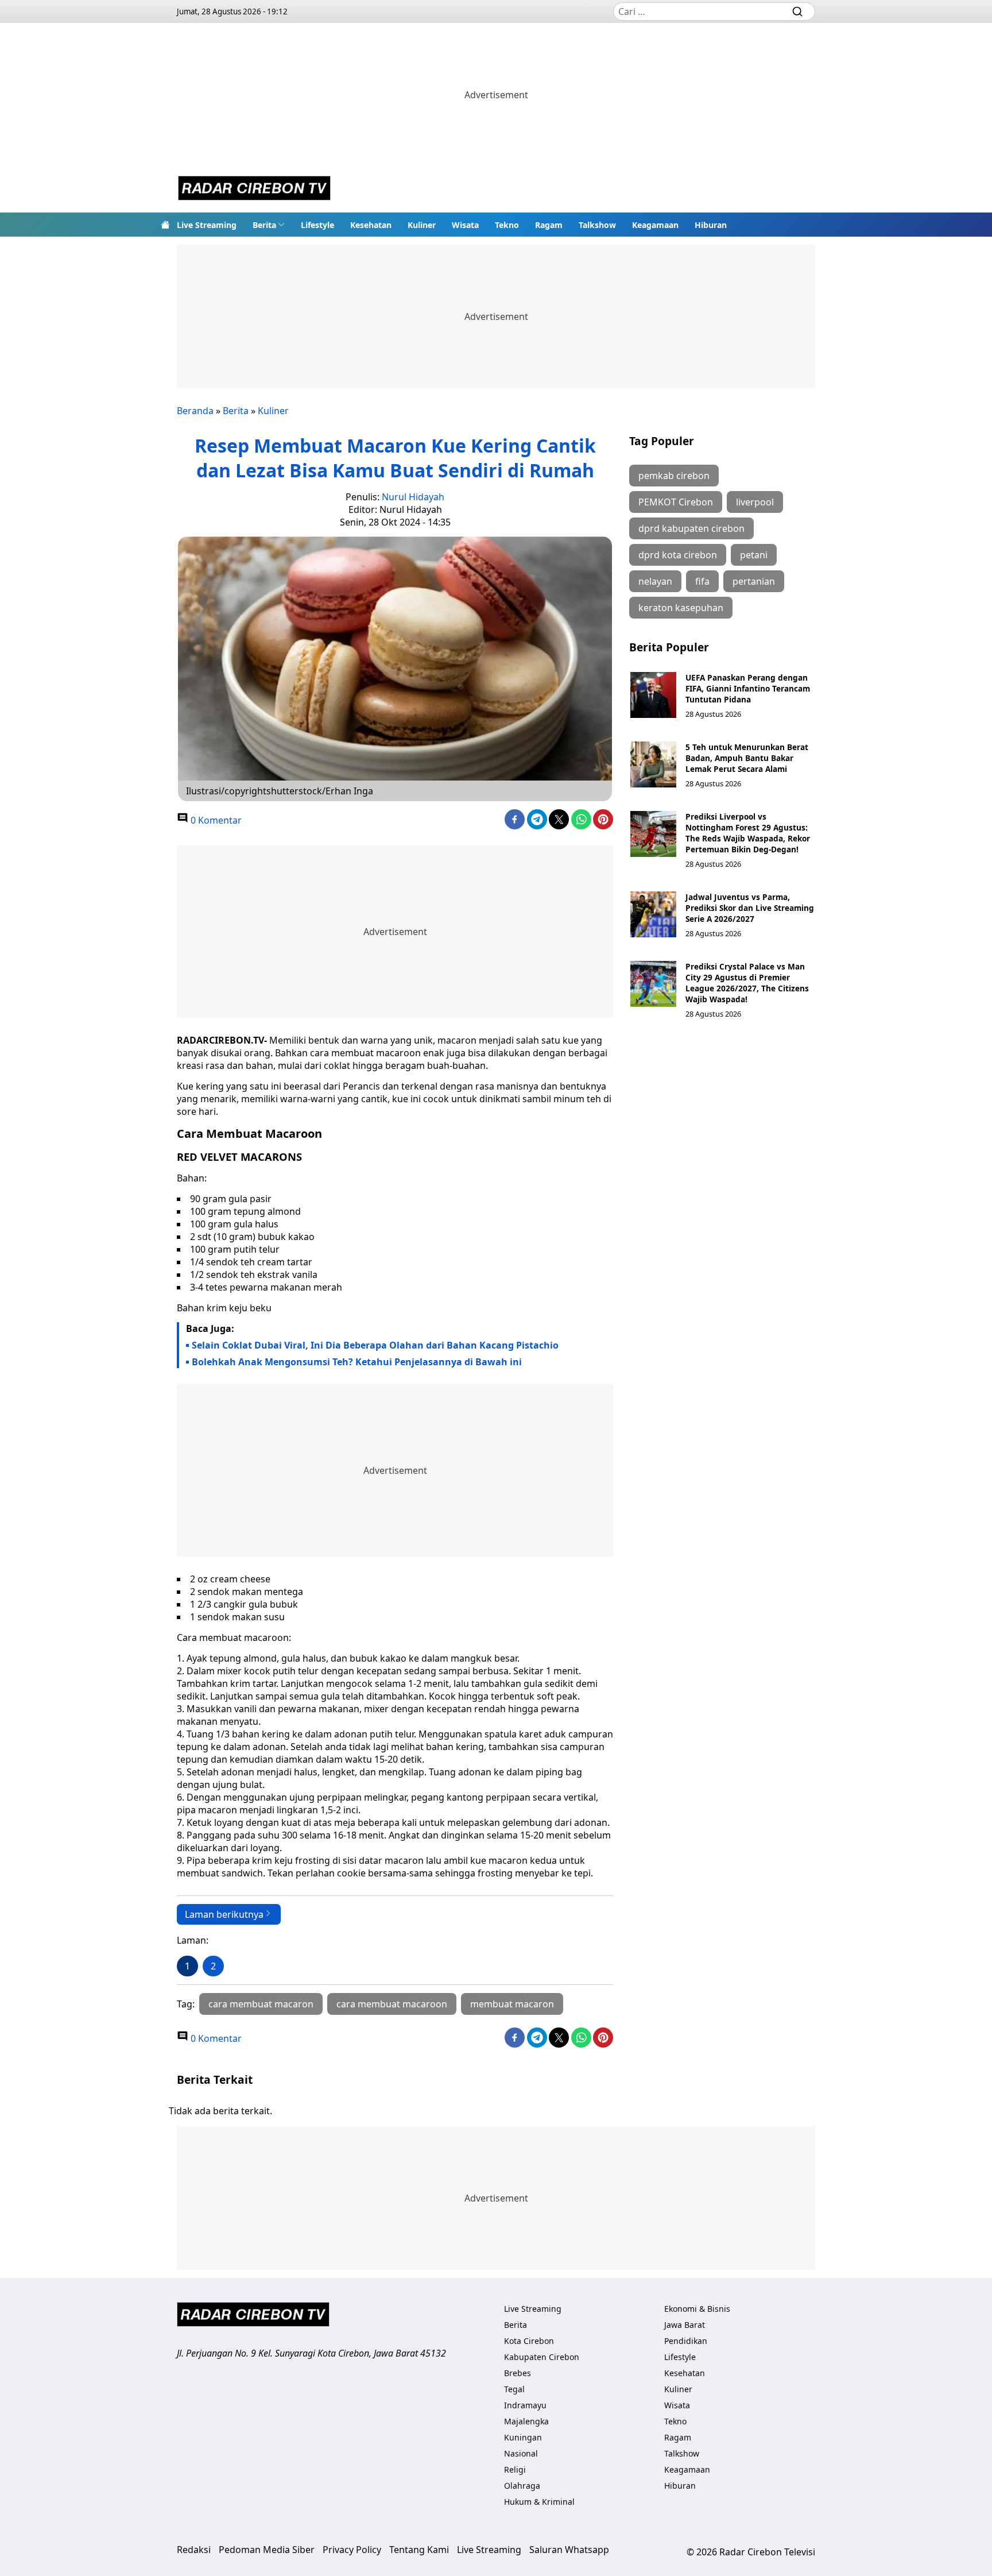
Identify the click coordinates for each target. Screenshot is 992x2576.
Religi (515, 2469)
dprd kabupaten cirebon (691, 528)
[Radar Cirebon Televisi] (254, 190)
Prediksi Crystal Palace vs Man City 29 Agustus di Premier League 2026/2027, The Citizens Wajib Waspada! (747, 983)
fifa (702, 581)
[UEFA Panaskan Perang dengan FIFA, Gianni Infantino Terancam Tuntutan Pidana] (653, 695)
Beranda (195, 411)
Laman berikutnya (224, 1914)
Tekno (507, 225)
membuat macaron (512, 2004)
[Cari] (797, 11)
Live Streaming (207, 225)
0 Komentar (215, 820)
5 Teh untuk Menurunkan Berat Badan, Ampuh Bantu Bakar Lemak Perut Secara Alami (747, 758)
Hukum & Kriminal (539, 2502)
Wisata (465, 225)
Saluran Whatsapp (569, 2550)
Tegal (514, 2389)
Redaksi (194, 2550)
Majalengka (526, 2421)
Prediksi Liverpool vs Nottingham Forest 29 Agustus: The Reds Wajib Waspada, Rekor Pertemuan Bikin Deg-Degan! (748, 833)
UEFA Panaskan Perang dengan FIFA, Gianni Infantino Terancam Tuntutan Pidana (748, 688)
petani (754, 555)
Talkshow (597, 225)
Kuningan (523, 2437)
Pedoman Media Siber (267, 2550)
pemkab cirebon (674, 476)
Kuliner (422, 225)
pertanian (754, 581)
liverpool (755, 502)
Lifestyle (317, 225)
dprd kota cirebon (678, 555)
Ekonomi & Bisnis (697, 2309)
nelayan (655, 581)
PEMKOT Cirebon (676, 502)
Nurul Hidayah (413, 497)
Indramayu (525, 2405)
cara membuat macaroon (392, 2004)
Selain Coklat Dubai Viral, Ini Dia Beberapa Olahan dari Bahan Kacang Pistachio (375, 1345)
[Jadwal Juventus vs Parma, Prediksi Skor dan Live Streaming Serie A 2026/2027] (653, 914)
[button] (269, 225)
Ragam (549, 225)
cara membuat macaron (261, 2004)
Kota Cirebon (529, 2341)
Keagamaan (655, 225)
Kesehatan (371, 225)
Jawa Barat (685, 2325)
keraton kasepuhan (681, 608)
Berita (264, 225)
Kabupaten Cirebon (542, 2357)
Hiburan (711, 225)
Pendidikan (686, 2341)
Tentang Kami (419, 2550)
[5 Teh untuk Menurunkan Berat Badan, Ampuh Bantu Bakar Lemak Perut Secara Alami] (653, 764)
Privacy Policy (352, 2550)
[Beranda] (165, 225)
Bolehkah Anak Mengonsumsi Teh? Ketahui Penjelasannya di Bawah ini (357, 1362)
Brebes (518, 2373)
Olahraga (522, 2486)
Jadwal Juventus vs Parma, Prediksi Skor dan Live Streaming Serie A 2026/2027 (750, 908)
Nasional (521, 2453)
